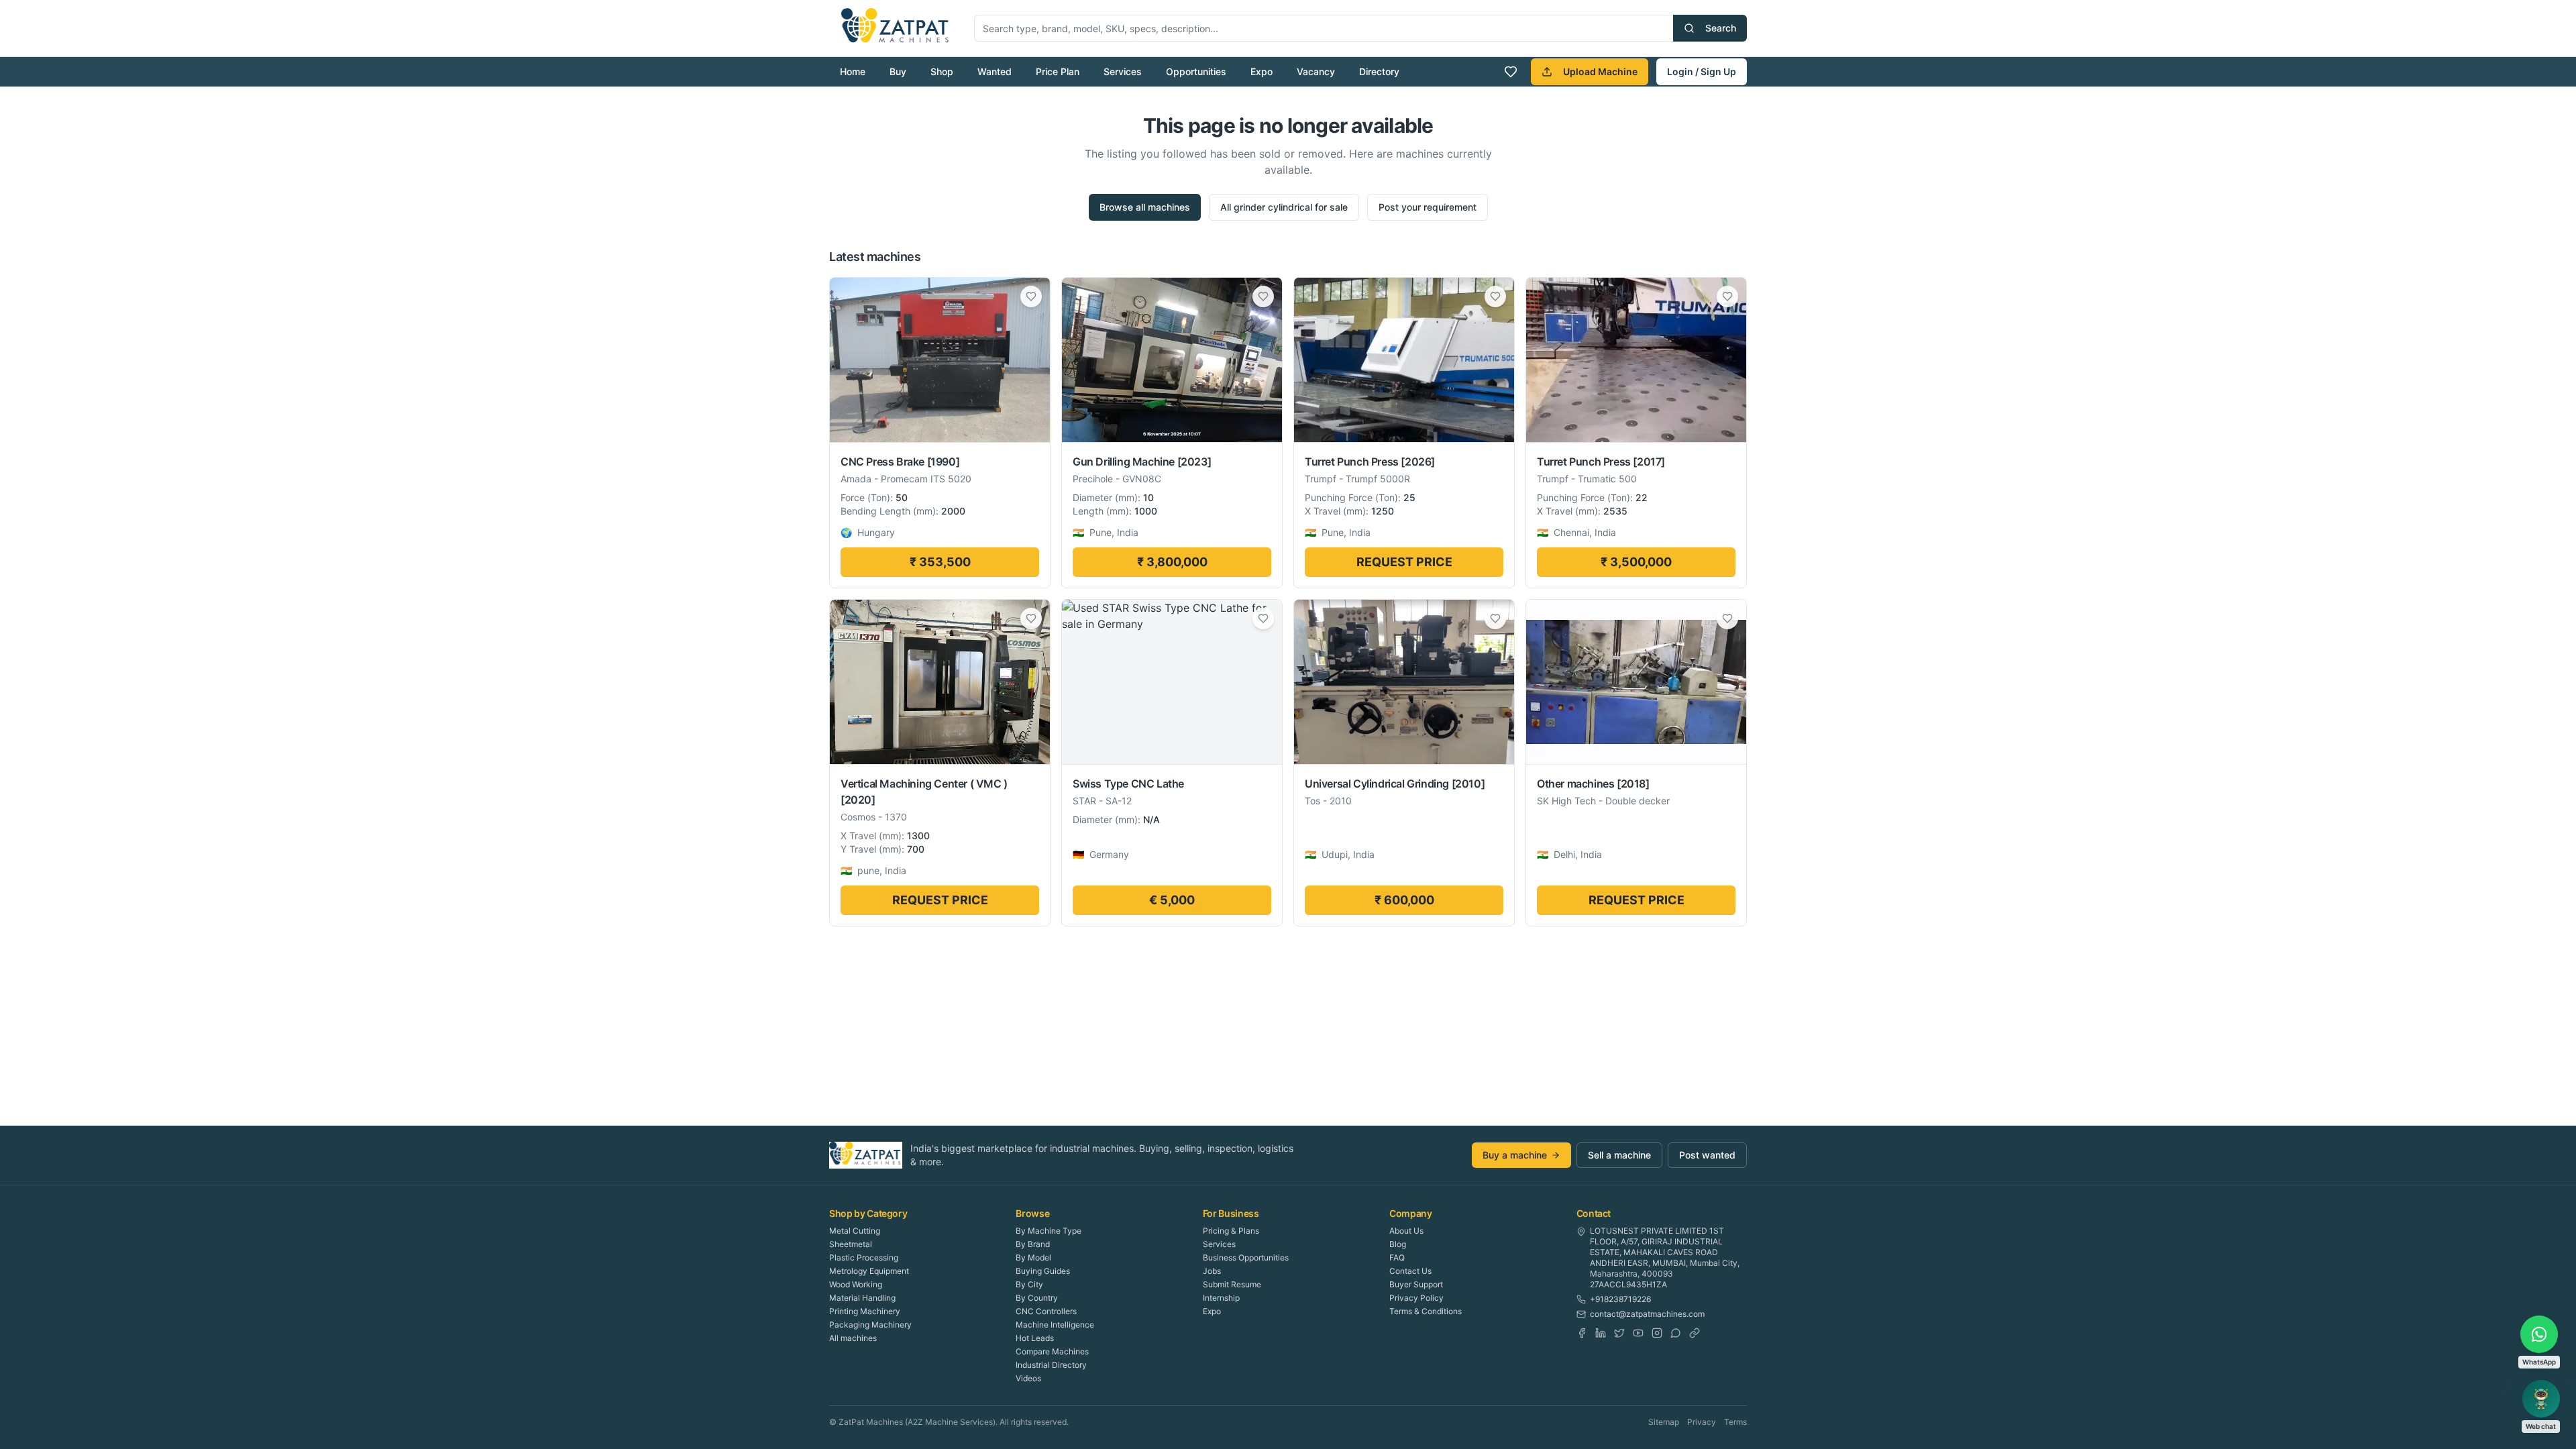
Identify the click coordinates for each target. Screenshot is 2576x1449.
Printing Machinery (865, 1311)
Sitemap (1664, 1422)
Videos (1028, 1378)
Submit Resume (1232, 1284)
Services (1123, 71)
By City (1029, 1284)
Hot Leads (1035, 1338)
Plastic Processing (864, 1257)
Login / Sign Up (1702, 71)
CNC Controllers (1046, 1311)
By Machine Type (1049, 1231)
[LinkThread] (1695, 1333)
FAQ (1397, 1257)
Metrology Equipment (869, 1271)
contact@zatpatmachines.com (1647, 1314)
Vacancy (1316, 71)
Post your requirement (1428, 207)
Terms (1735, 1422)
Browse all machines (1145, 207)
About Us (1406, 1231)
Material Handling (862, 1298)
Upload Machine (1600, 71)
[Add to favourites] (1031, 297)
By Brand (1033, 1244)
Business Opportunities (1246, 1257)
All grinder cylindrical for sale (1284, 207)
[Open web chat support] (2541, 1399)
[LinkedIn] (1601, 1333)
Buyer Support (1416, 1284)
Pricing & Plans (1231, 1231)
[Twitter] (1619, 1333)
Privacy (1702, 1422)
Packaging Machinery (870, 1325)
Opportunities (1196, 71)
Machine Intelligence (1055, 1325)
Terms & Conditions (1426, 1311)
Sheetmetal (851, 1244)
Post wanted (1707, 1155)
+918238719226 (1620, 1299)
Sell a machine (1619, 1155)
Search (1721, 28)
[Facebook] (1582, 1333)
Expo (1262, 71)
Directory (1379, 71)
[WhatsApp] (1676, 1333)
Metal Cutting (855, 1231)
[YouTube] (1638, 1333)
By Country (1037, 1298)
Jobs (1212, 1271)
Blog (1398, 1244)
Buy (898, 71)
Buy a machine (1515, 1155)
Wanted (995, 71)
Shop (942, 71)
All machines (853, 1338)
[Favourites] (1511, 72)
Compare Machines (1052, 1351)
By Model (1033, 1257)
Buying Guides (1043, 1271)
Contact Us (1410, 1271)
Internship (1221, 1298)
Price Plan (1058, 71)
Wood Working (856, 1284)
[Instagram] (1657, 1333)
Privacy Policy (1416, 1298)
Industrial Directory (1051, 1365)
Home (853, 71)
